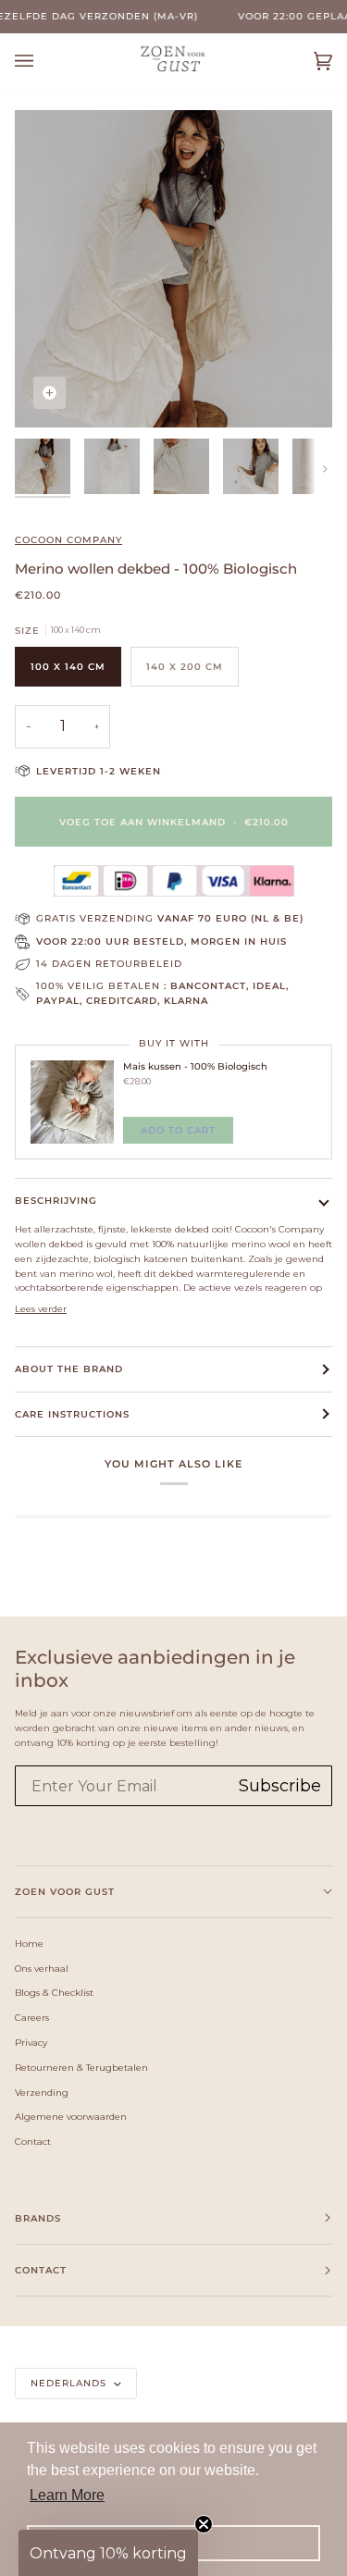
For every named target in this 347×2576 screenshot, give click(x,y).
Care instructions (72, 1414)
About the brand (69, 1369)
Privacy (31, 2042)
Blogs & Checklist (54, 1992)
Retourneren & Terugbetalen (81, 2067)
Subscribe (280, 1786)
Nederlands (70, 2383)
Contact (33, 2141)
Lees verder (41, 1308)
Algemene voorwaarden (71, 2116)
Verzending (42, 2092)
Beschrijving (56, 1201)
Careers (32, 2017)
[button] (108, 2553)
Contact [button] (41, 2270)
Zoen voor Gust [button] (65, 1892)
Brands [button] (38, 2218)
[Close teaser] (204, 2524)
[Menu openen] (43, 61)
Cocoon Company (68, 540)
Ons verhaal (42, 1968)
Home (29, 1943)
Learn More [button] (67, 2495)
